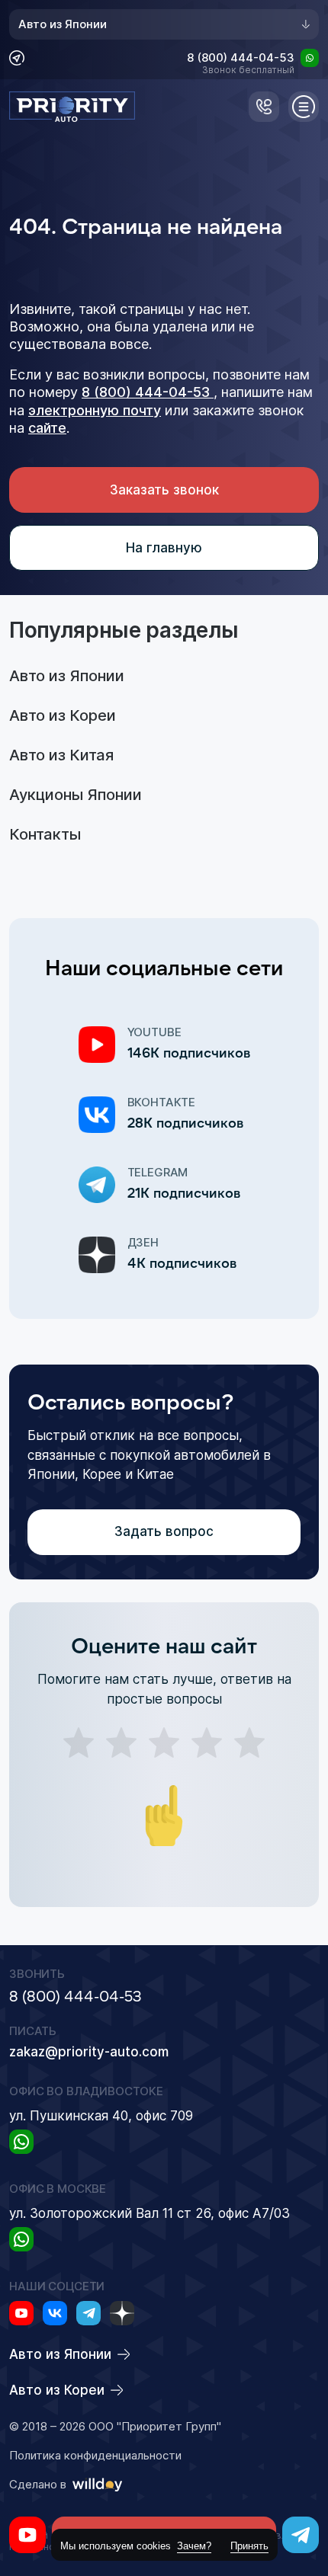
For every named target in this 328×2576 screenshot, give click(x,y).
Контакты (45, 834)
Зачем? (194, 2546)
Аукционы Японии (76, 795)
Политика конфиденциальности (95, 2456)
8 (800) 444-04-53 (241, 59)
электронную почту (95, 410)
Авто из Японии (63, 24)
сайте (47, 428)
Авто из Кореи (63, 715)
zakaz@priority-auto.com (89, 2052)
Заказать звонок (164, 490)
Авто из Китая (61, 755)
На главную (164, 548)
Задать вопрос (164, 1531)
